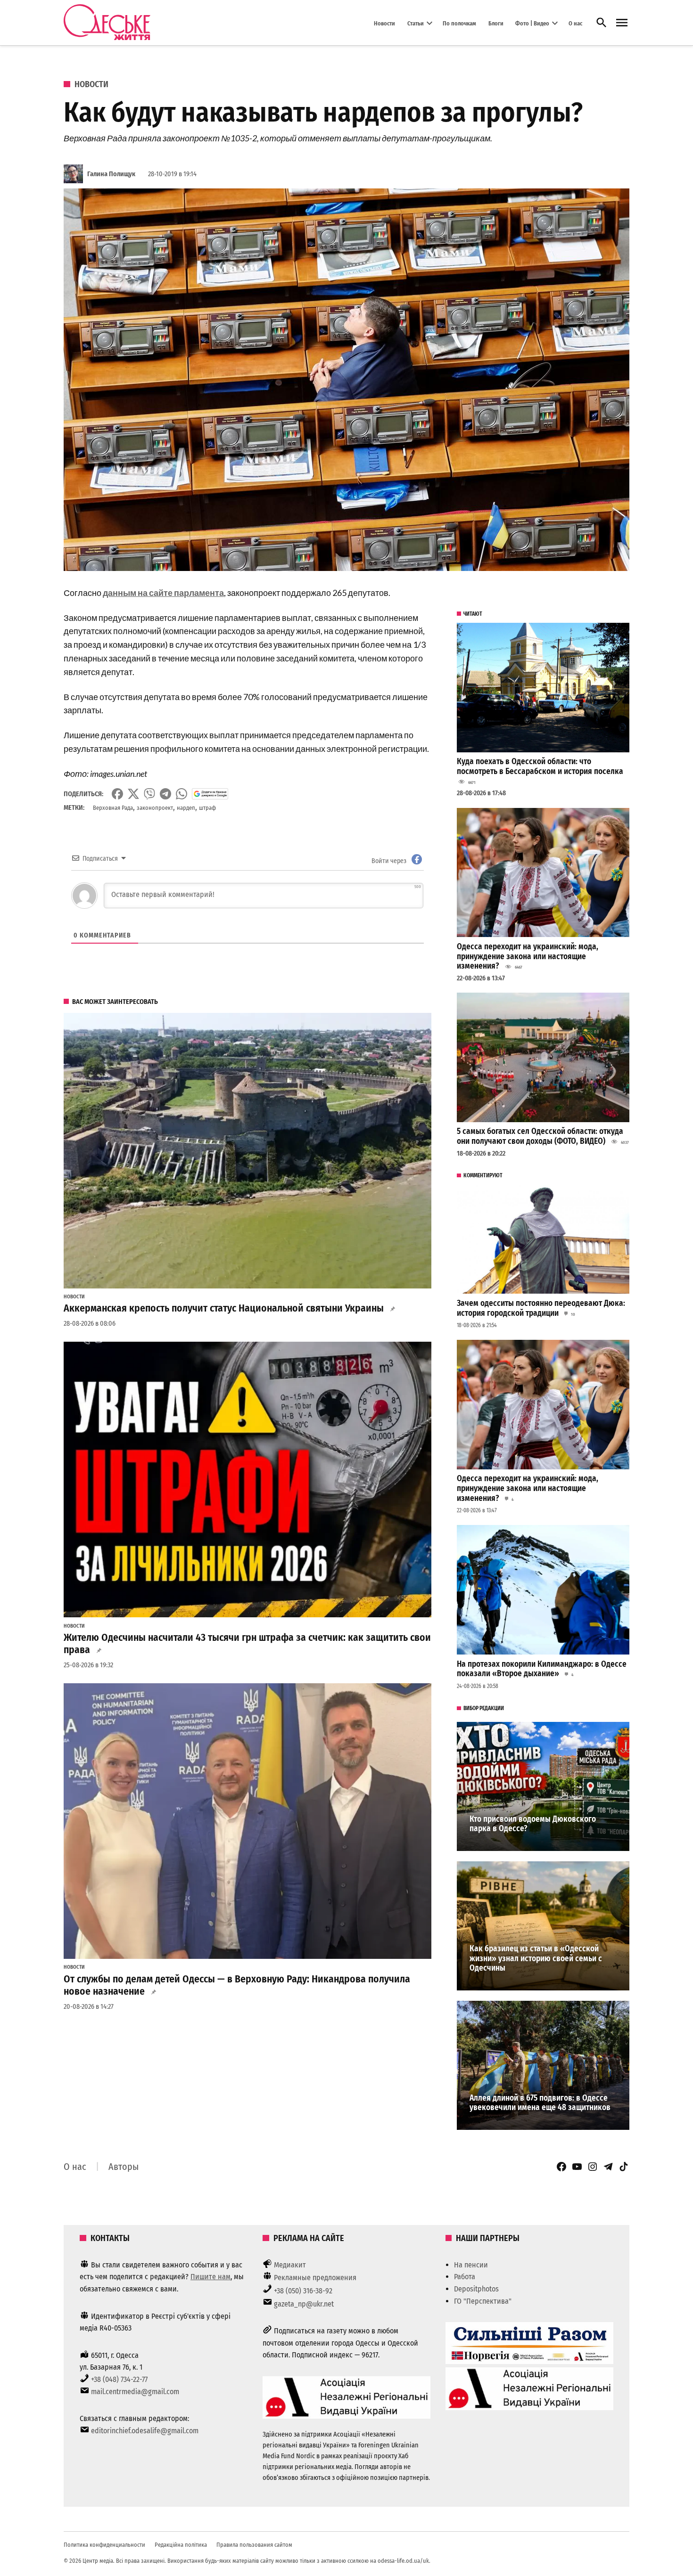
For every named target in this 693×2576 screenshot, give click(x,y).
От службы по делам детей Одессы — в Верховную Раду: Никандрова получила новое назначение (237, 1985)
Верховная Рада (113, 808)
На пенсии (471, 2265)
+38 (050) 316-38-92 (303, 2291)
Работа (465, 2277)
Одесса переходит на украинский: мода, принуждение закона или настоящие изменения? (528, 956)
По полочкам (459, 23)
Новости (384, 23)
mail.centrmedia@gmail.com (135, 2392)
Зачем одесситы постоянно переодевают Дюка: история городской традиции (541, 1308)
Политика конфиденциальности (104, 2545)
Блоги (496, 23)
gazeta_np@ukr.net (304, 2304)
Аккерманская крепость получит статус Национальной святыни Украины (224, 1308)
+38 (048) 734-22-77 (119, 2379)
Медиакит (290, 2265)
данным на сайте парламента (163, 593)
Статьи (416, 23)
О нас (575, 23)
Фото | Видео (532, 23)
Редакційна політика (181, 2545)
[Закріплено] (622, 23)
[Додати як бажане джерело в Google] (210, 794)
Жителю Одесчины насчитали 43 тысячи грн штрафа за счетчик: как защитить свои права (247, 1644)
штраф (207, 808)
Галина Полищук (111, 174)
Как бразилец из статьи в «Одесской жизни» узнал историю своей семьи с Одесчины (536, 1958)
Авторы (124, 2167)
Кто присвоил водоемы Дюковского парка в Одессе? (533, 1824)
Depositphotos (476, 2289)
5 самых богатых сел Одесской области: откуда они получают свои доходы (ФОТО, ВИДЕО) (540, 1136)
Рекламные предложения (315, 2278)
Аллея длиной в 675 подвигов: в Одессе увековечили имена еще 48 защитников (540, 2103)
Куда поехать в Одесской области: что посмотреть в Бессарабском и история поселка (540, 766)
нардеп (186, 808)
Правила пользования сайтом (254, 2545)
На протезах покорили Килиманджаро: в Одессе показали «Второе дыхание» (542, 1669)
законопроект (155, 808)
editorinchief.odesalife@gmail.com (145, 2431)
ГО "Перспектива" (483, 2301)
